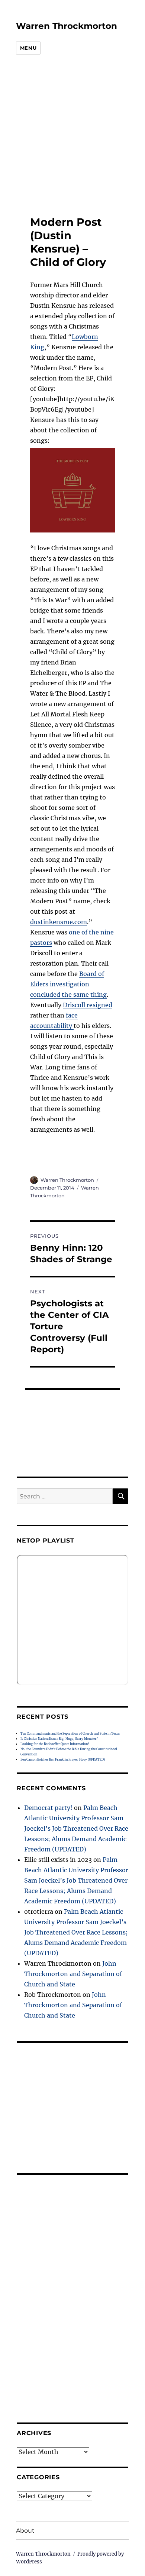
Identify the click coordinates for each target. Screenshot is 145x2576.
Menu (28, 48)
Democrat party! (48, 1808)
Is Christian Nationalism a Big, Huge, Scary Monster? (59, 1739)
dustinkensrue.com (59, 922)
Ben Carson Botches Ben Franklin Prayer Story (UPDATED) (63, 1759)
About (25, 2531)
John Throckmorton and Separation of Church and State (73, 1974)
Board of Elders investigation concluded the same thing (68, 984)
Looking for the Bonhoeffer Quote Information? (55, 1744)
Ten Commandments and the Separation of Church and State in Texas (70, 1734)
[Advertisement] (67, 136)
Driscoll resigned (88, 1005)
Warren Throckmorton (67, 26)
